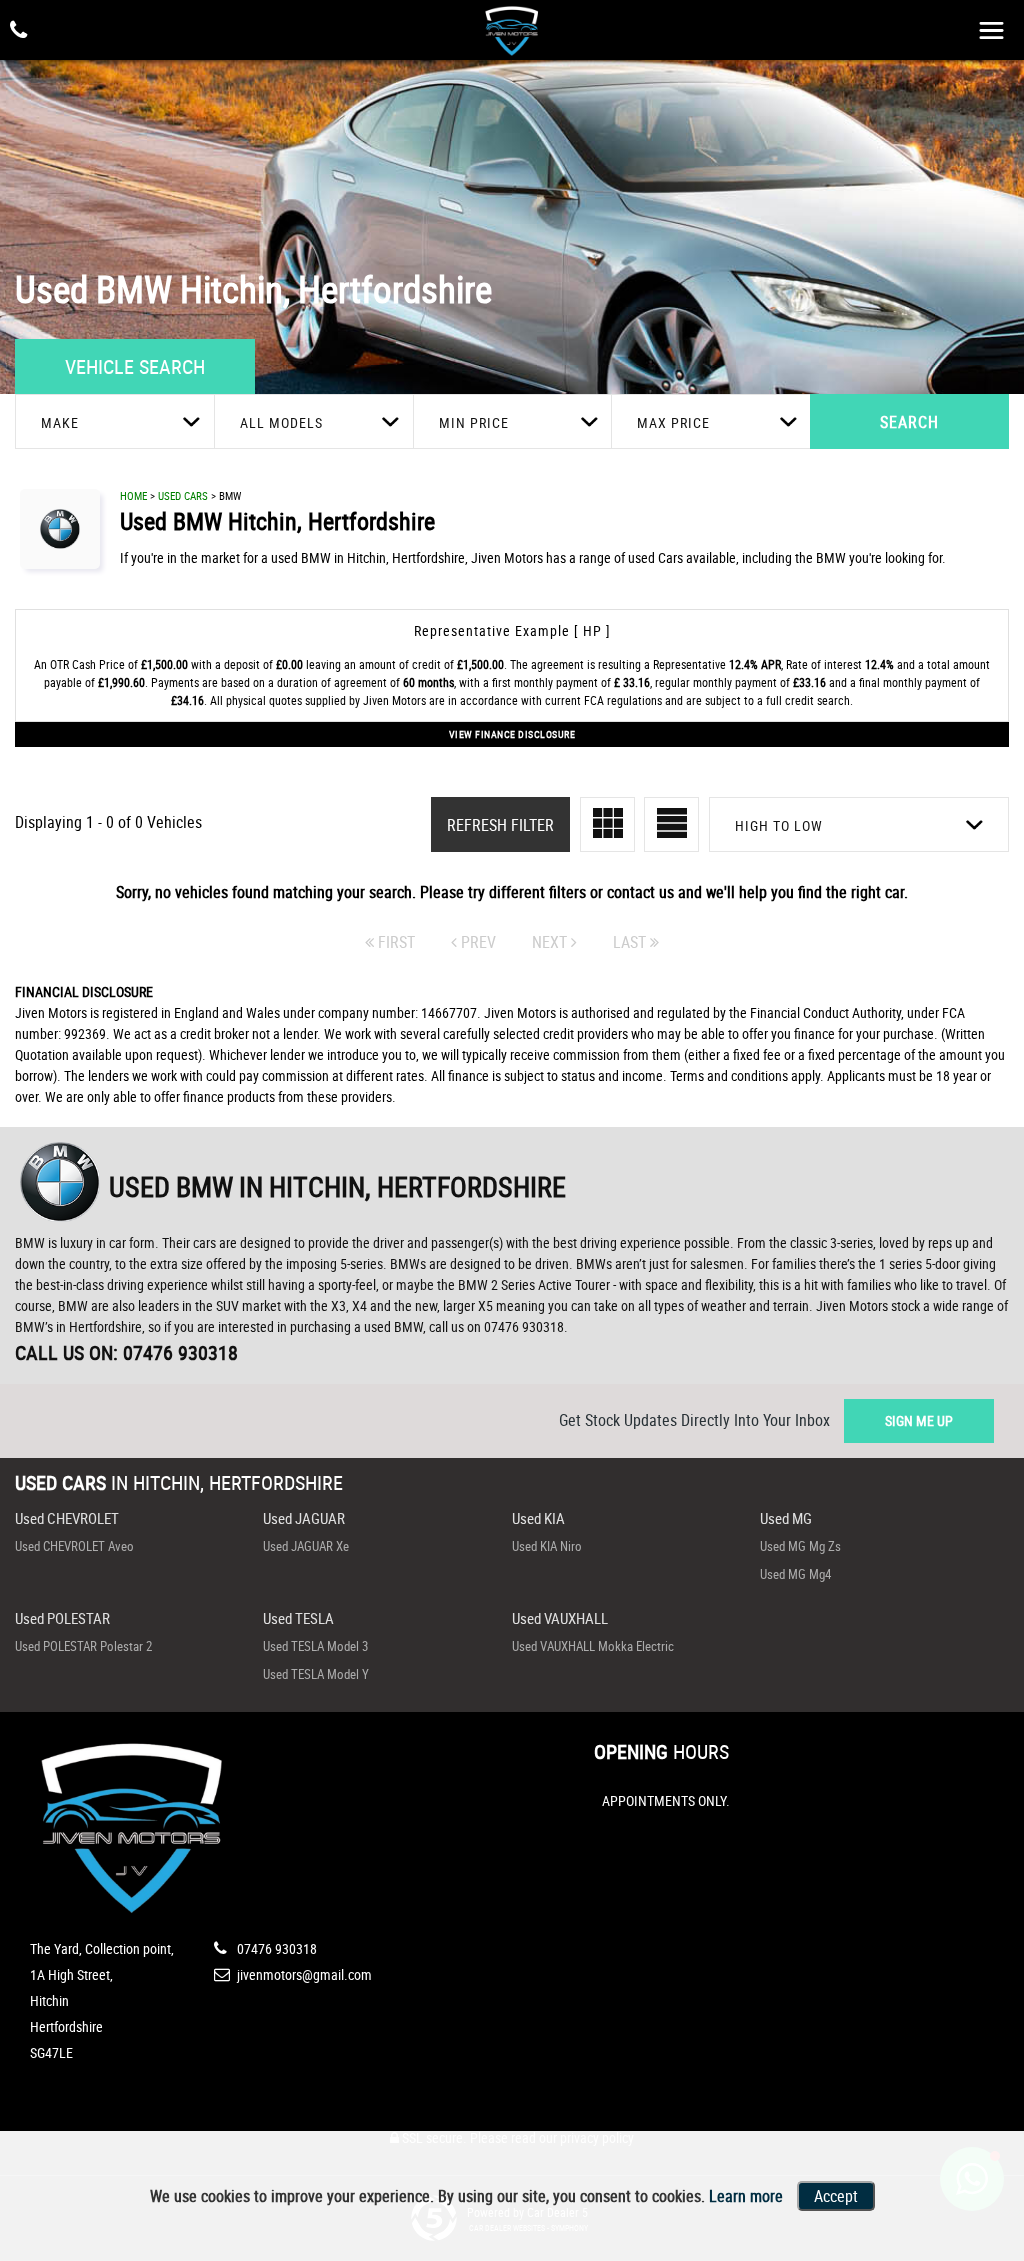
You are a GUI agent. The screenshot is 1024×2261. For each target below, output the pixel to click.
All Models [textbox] (281, 422)
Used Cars (183, 495)
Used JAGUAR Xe (306, 1546)
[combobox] (114, 421)
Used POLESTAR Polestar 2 (83, 1646)
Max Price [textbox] (673, 422)
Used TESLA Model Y (316, 1674)
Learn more (746, 2196)
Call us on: (126, 1352)
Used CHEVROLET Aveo (74, 1546)
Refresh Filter (500, 825)
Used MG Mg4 (795, 1574)
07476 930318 (275, 1948)
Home (133, 495)
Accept (836, 2196)
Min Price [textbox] (474, 422)
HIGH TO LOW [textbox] (779, 825)
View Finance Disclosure (512, 734)
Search (909, 422)
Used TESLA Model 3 (315, 1646)
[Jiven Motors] (512, 29)
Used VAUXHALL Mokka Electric (593, 1646)
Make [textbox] (60, 422)
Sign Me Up (919, 1420)
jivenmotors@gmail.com (303, 1974)
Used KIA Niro (547, 1546)
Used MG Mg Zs (800, 1546)
